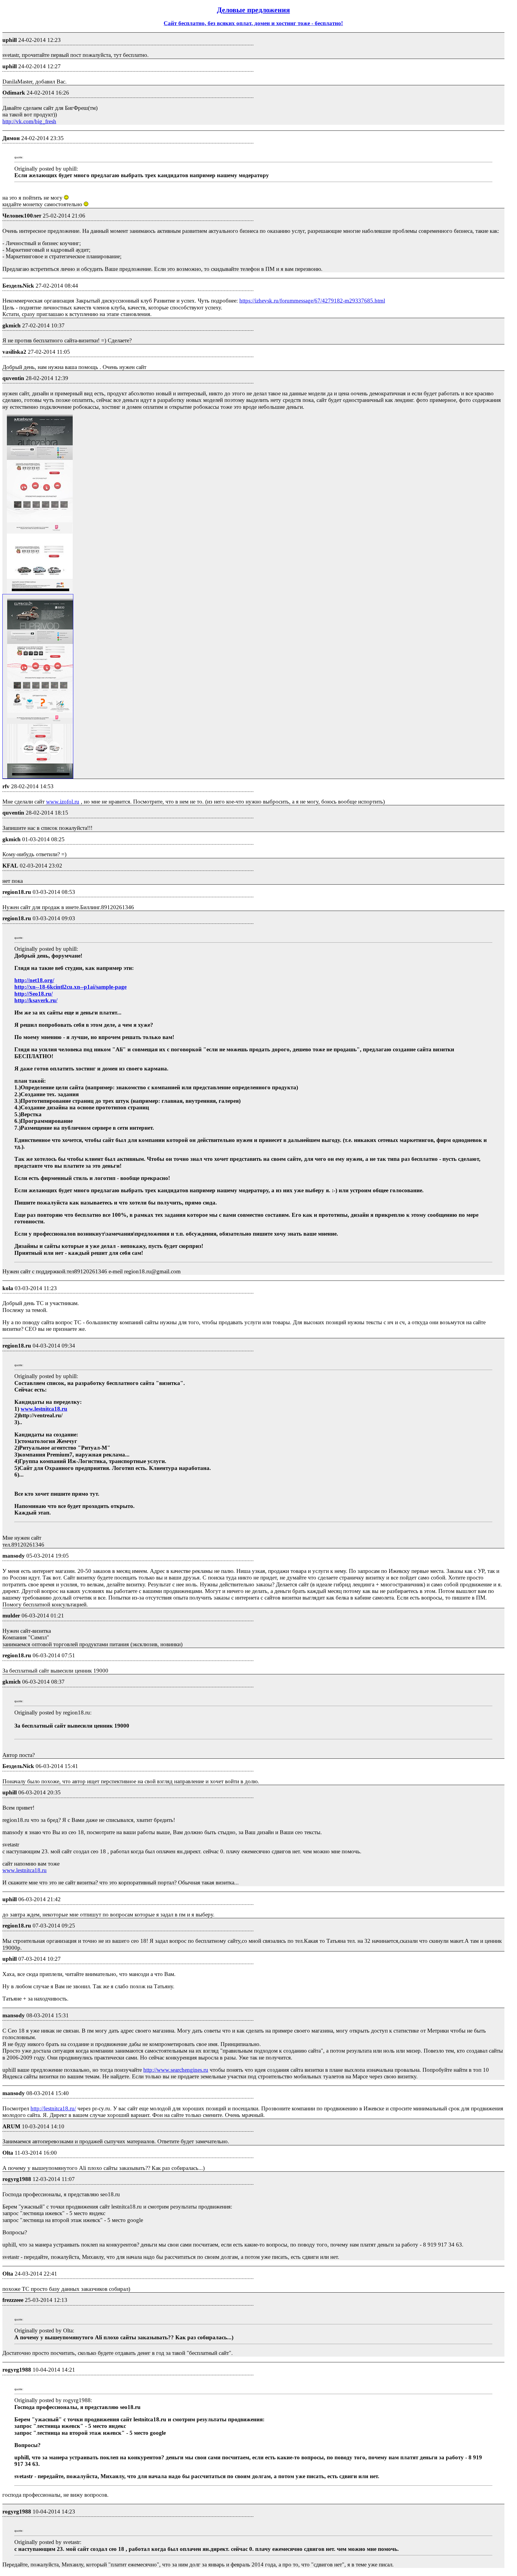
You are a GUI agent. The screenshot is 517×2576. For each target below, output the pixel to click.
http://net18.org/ (34, 980)
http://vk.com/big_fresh (29, 121)
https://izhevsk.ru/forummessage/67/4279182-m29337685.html (312, 301)
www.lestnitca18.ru (44, 1409)
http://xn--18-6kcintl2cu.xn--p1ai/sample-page (70, 987)
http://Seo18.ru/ (34, 994)
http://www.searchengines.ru (176, 2070)
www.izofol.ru (63, 802)
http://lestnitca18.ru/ (53, 2108)
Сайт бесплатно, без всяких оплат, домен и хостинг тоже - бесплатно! (253, 23)
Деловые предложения (253, 10)
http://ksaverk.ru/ (36, 1000)
